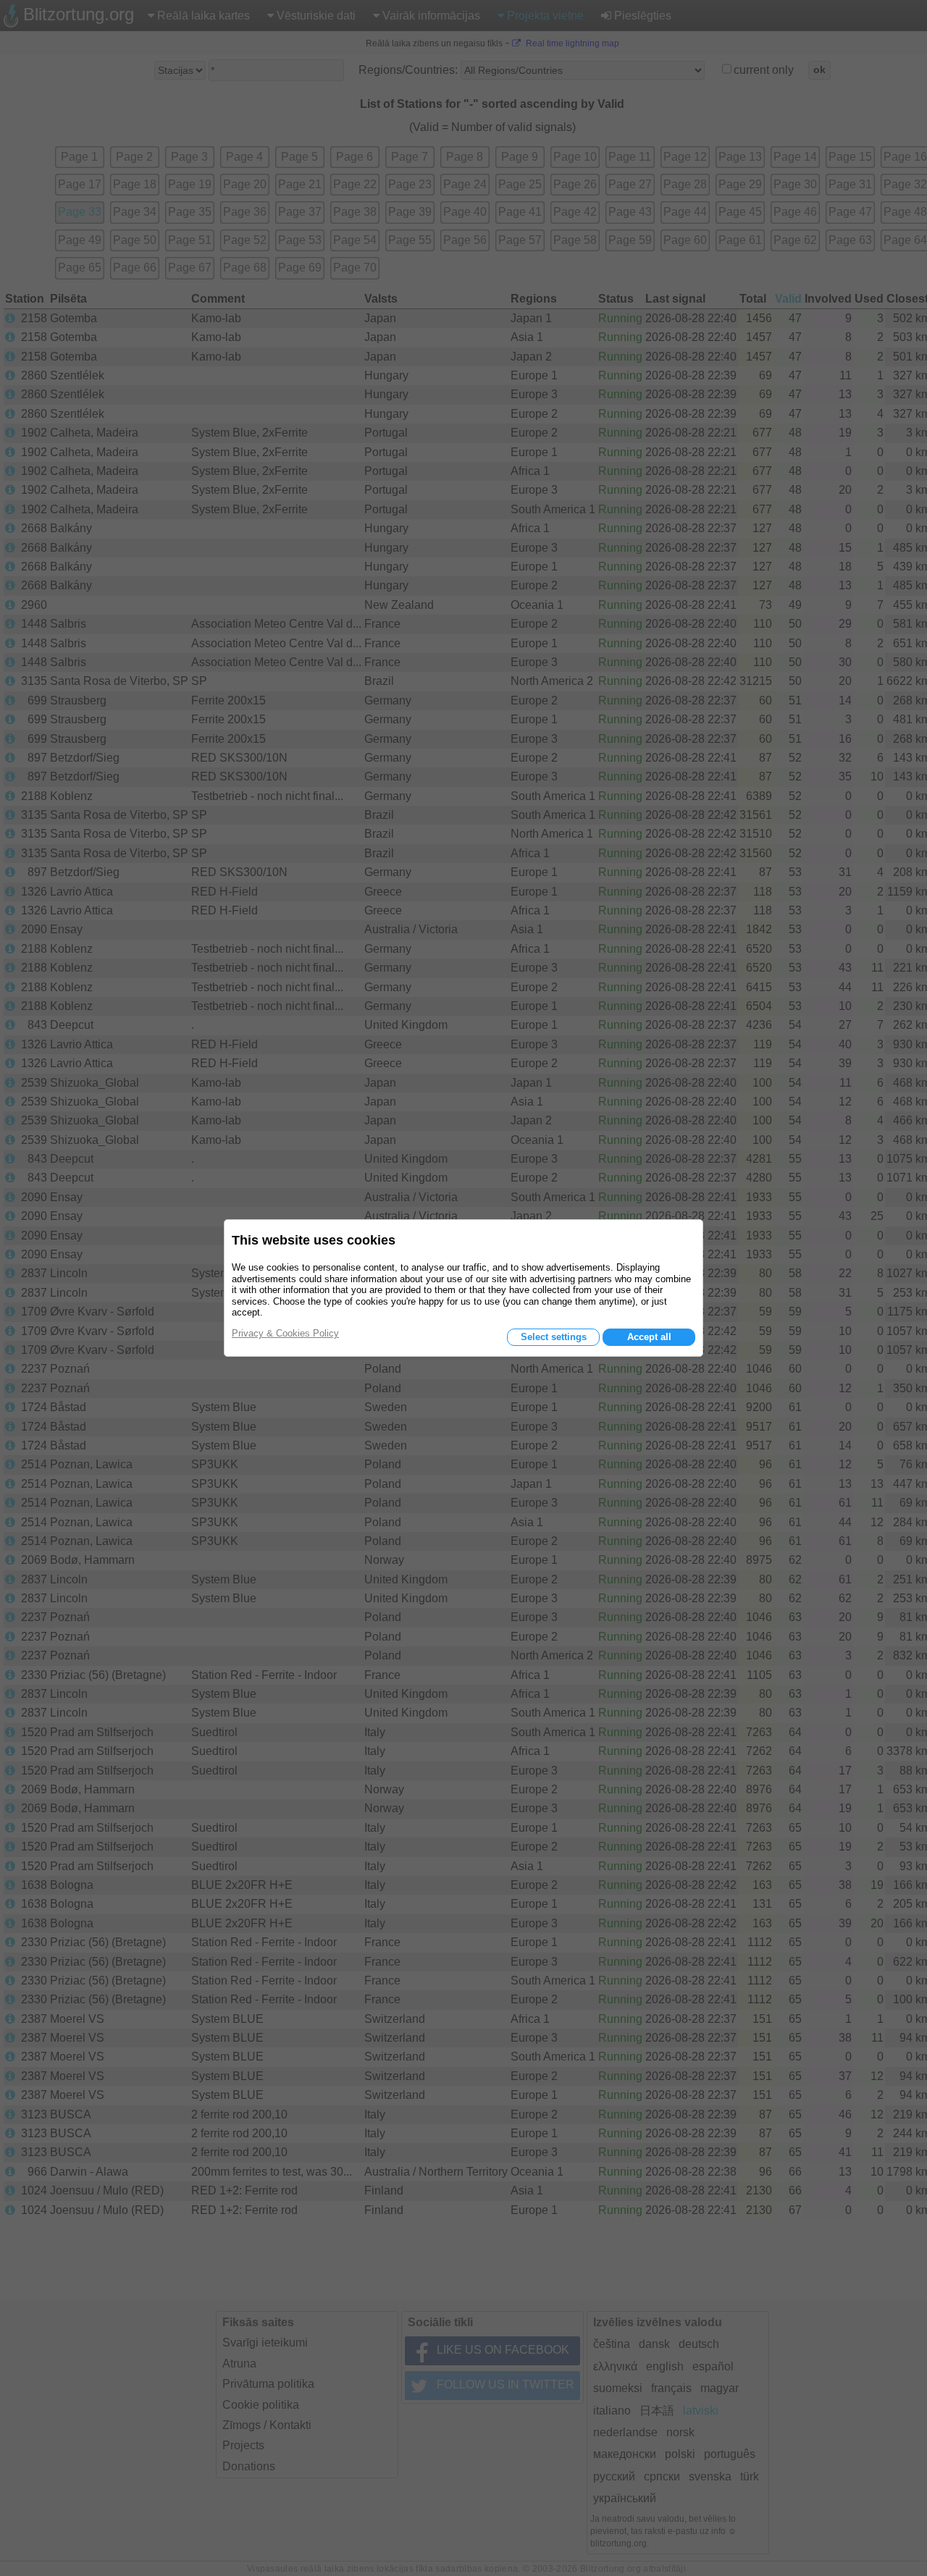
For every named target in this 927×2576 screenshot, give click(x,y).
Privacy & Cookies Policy (285, 1333)
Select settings (554, 1337)
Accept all (649, 1337)
